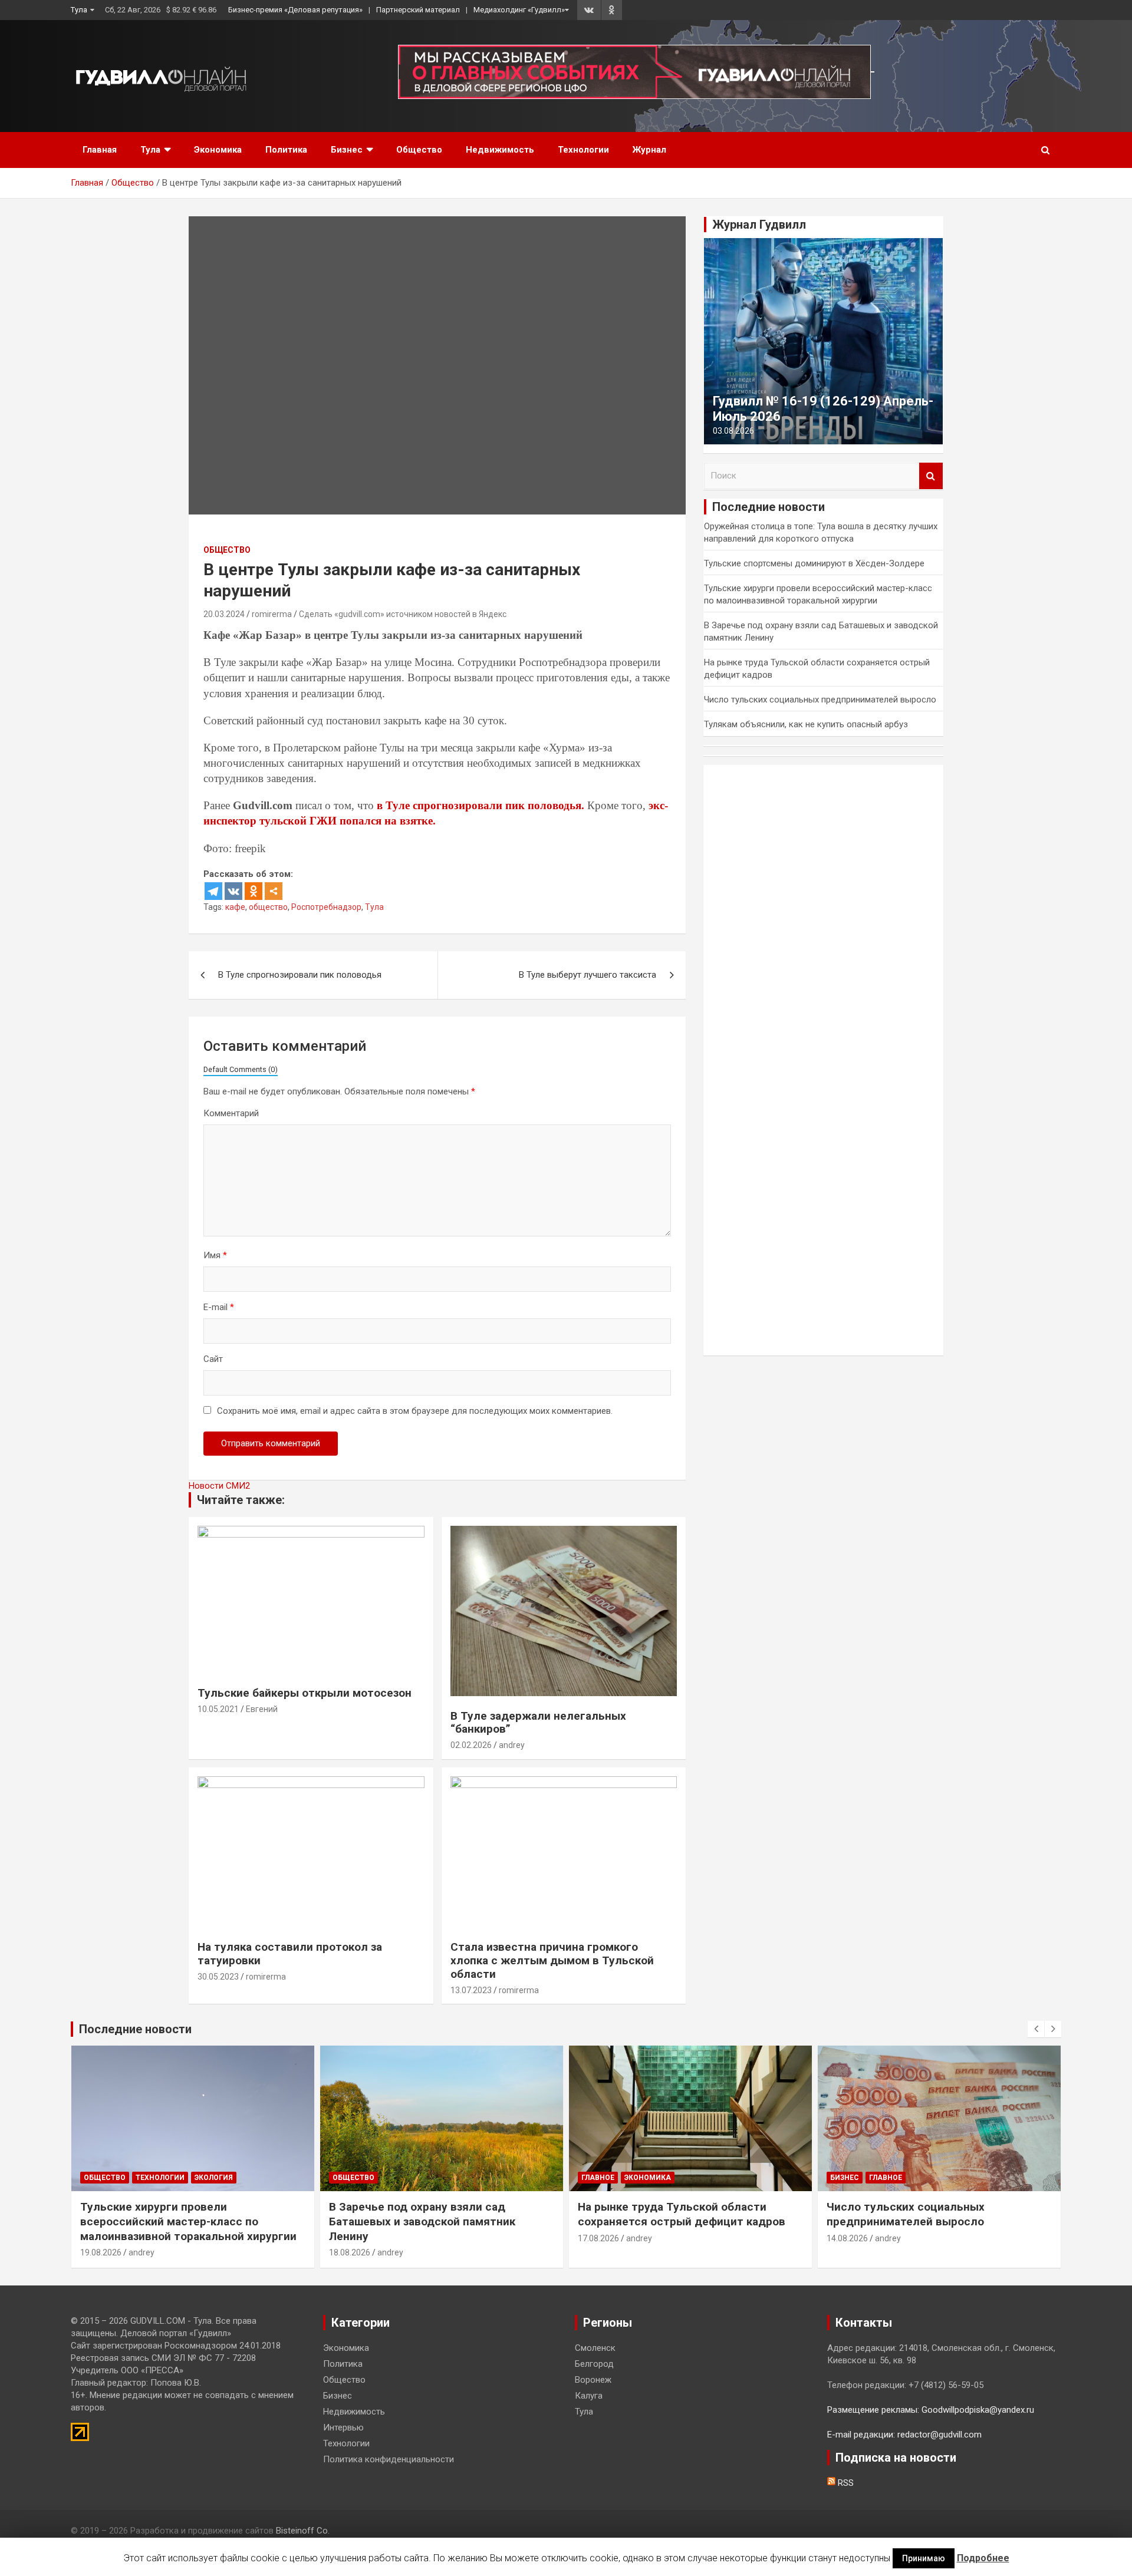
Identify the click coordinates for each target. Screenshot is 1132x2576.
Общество (419, 150)
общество (268, 907)
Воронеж (593, 2380)
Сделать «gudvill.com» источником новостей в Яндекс (403, 614)
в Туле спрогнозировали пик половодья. (481, 805)
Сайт (213, 1359)
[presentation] (1036, 2029)
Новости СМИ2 (219, 1486)
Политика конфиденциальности (389, 2459)
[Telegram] (213, 891)
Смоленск (595, 2348)
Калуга (589, 2396)
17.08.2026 (598, 2238)
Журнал (649, 150)
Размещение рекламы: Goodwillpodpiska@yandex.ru (931, 2410)
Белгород (594, 2364)
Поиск (931, 476)
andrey (512, 1745)
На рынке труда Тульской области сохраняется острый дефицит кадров (682, 2214)
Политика (286, 150)
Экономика (218, 150)
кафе (235, 907)
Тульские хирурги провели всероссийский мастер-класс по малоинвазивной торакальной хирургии (188, 2221)
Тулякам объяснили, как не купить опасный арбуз (806, 724)
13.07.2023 (471, 1990)
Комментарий (231, 1113)
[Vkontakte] (233, 891)
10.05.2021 (218, 1709)
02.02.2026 (471, 1745)
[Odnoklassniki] (254, 891)
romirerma (272, 614)
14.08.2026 (847, 2238)
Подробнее (983, 2558)
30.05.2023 (218, 1977)
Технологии (583, 150)
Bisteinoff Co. (303, 2531)
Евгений (262, 1709)
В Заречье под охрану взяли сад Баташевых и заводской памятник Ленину (422, 2221)
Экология (214, 2178)
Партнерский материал (418, 10)
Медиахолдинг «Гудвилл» (519, 10)
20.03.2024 (224, 614)
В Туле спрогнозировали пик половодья (300, 975)
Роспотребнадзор (326, 907)
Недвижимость (500, 150)
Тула (79, 10)
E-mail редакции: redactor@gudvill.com (904, 2435)
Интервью (343, 2427)
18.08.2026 (350, 2252)
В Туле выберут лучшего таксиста (588, 975)
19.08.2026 (101, 2252)
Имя (215, 1255)
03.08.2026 (733, 431)
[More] (274, 891)
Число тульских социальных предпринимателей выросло (820, 700)
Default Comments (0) (241, 1069)
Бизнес (347, 150)
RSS (845, 2483)
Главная (100, 150)
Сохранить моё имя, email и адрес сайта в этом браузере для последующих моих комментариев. (415, 1411)
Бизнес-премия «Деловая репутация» (295, 10)
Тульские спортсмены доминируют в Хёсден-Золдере (814, 563)
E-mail (219, 1307)
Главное (598, 2178)
